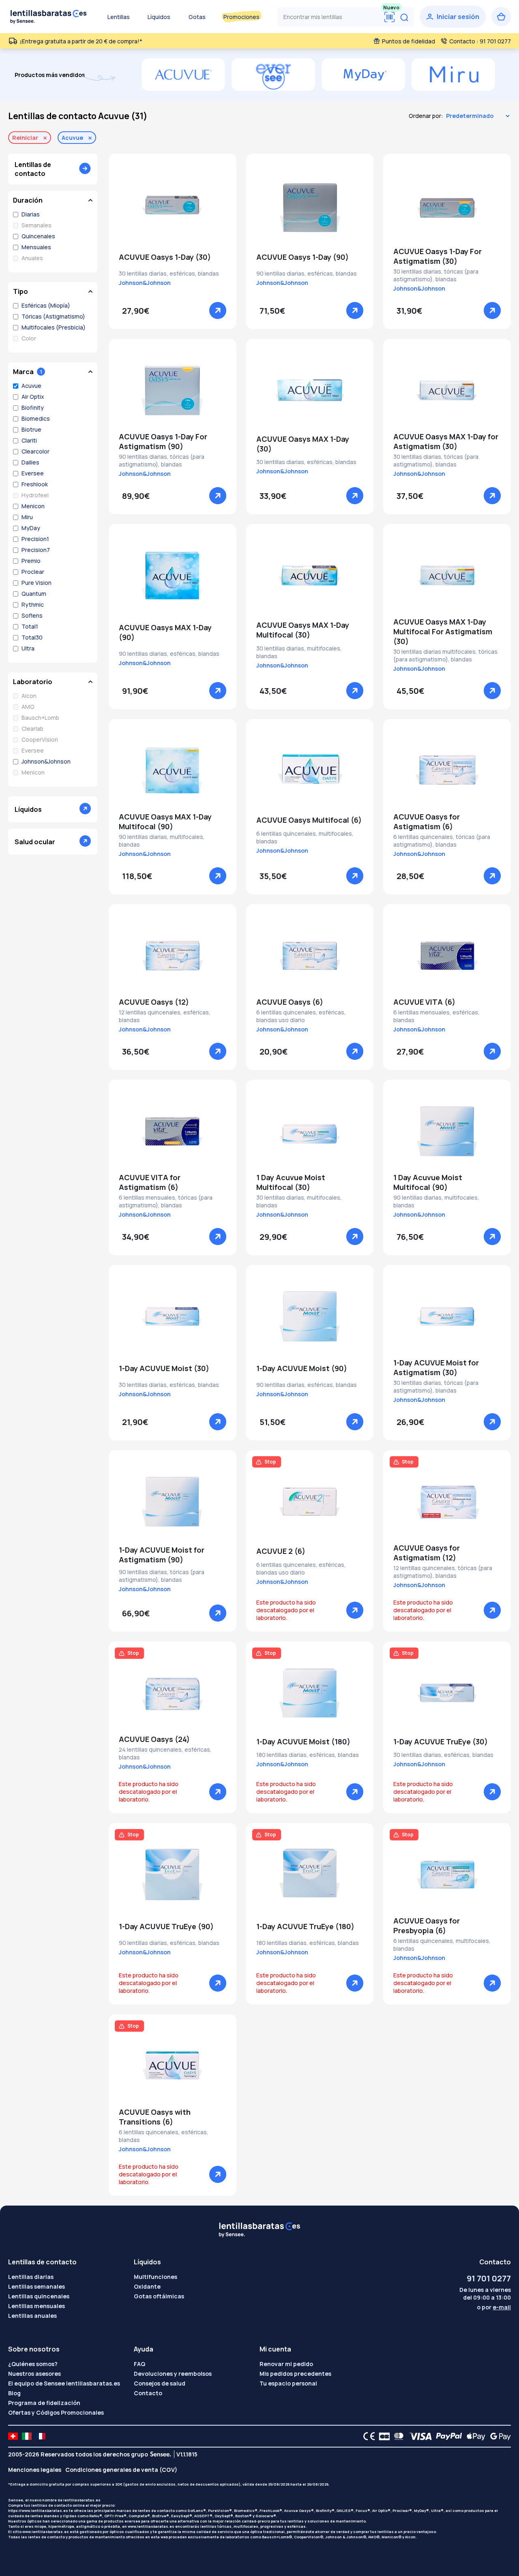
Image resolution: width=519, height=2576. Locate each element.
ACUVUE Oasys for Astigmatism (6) (427, 822)
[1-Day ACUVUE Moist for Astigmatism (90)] (173, 1502)
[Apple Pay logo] (474, 2436)
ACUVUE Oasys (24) (154, 1739)
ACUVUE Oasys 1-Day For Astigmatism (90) (163, 441)
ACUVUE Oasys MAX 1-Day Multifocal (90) (165, 822)
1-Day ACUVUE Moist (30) (164, 1368)
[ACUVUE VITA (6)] (447, 956)
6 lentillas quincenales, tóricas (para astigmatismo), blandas (442, 841)
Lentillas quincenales (39, 2296)
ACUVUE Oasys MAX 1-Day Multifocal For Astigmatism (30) (443, 631)
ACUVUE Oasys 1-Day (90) (302, 257)
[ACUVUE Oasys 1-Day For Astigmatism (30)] (447, 205)
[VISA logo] (418, 2436)
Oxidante (147, 2286)
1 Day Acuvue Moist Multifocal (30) (291, 1182)
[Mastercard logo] (397, 2436)
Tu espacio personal (288, 2383)
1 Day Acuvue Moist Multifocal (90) (428, 1182)
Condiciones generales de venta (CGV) (121, 2470)
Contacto (148, 2393)
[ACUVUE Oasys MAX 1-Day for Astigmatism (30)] (447, 390)
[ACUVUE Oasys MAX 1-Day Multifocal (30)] (310, 576)
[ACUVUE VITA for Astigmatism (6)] (173, 1131)
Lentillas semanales (36, 2286)
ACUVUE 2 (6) (281, 1551)
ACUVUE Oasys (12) (154, 1002)
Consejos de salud (160, 2383)
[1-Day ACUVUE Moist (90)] (310, 1316)
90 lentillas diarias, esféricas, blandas (307, 273)
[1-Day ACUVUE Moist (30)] (173, 1316)
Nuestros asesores (34, 2374)
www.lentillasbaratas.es (151, 2526)
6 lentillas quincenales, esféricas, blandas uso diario (301, 1016)
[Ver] (218, 310)
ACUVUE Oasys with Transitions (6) (155, 2117)
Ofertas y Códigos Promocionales (56, 2412)
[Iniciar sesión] (453, 17)
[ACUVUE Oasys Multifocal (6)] (310, 770)
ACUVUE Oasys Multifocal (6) (309, 820)
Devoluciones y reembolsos (173, 2374)
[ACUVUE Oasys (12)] (173, 956)
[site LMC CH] (13, 2436)
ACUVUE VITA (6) (424, 1002)
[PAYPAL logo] (447, 2436)
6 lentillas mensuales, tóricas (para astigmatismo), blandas (166, 1201)
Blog (14, 2393)
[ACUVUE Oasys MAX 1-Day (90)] (173, 576)
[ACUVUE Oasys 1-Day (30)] (173, 205)
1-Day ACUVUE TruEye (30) (441, 1742)
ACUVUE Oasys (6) (290, 1002)
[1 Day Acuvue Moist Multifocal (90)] (447, 1131)
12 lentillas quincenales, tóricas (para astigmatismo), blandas (443, 1572)
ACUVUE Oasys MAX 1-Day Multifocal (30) (303, 630)
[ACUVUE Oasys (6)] (310, 956)
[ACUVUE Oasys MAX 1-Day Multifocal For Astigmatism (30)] (447, 576)
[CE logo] (367, 2436)
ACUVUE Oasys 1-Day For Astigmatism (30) (438, 256)
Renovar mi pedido (286, 2364)
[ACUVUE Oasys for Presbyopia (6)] (447, 1874)
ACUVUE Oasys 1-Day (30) (165, 257)
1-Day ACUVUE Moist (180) (303, 1742)
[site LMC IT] (27, 2436)
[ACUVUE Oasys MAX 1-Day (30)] (310, 390)
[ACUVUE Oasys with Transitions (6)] (173, 2066)
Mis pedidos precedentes (295, 2374)
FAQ (139, 2364)
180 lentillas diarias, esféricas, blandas (308, 1755)
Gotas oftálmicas (159, 2296)
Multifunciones (155, 2277)
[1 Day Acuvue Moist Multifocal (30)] (310, 1131)
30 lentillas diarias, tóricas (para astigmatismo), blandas (436, 275)
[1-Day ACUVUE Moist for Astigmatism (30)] (447, 1316)
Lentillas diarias (31, 2277)
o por (494, 2307)
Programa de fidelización (44, 2403)
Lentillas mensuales (36, 2306)
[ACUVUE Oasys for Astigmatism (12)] (447, 1502)
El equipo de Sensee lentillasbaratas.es (64, 2383)
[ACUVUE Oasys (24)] (173, 1693)
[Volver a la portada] (49, 17)
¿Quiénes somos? (33, 2364)
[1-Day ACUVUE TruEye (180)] (310, 1874)
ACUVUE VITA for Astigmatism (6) (150, 1182)
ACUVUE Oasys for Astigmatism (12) (427, 1553)
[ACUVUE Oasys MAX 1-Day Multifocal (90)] (173, 770)
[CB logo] (382, 2436)
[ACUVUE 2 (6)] (310, 1502)
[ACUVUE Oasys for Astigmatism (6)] (447, 770)
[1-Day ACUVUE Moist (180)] (310, 1693)
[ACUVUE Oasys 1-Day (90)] (310, 205)
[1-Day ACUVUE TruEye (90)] (173, 1874)
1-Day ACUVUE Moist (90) (302, 1368)
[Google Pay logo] (498, 2436)
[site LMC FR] (41, 2436)
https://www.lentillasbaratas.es (38, 2511)
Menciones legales (35, 2470)
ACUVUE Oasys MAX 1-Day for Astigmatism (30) (446, 441)
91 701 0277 (489, 2278)
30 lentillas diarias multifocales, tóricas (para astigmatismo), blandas (445, 655)
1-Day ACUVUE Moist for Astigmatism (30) (436, 1367)
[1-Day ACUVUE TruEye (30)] (447, 1693)
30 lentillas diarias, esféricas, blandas (169, 273)
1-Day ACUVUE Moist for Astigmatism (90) (162, 1555)
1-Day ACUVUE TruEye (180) (305, 1926)
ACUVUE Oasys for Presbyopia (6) (427, 1926)
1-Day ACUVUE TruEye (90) (166, 1926)
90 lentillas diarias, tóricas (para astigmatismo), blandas (162, 460)
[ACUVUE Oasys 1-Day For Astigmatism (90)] (173, 390)
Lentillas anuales (32, 2316)
